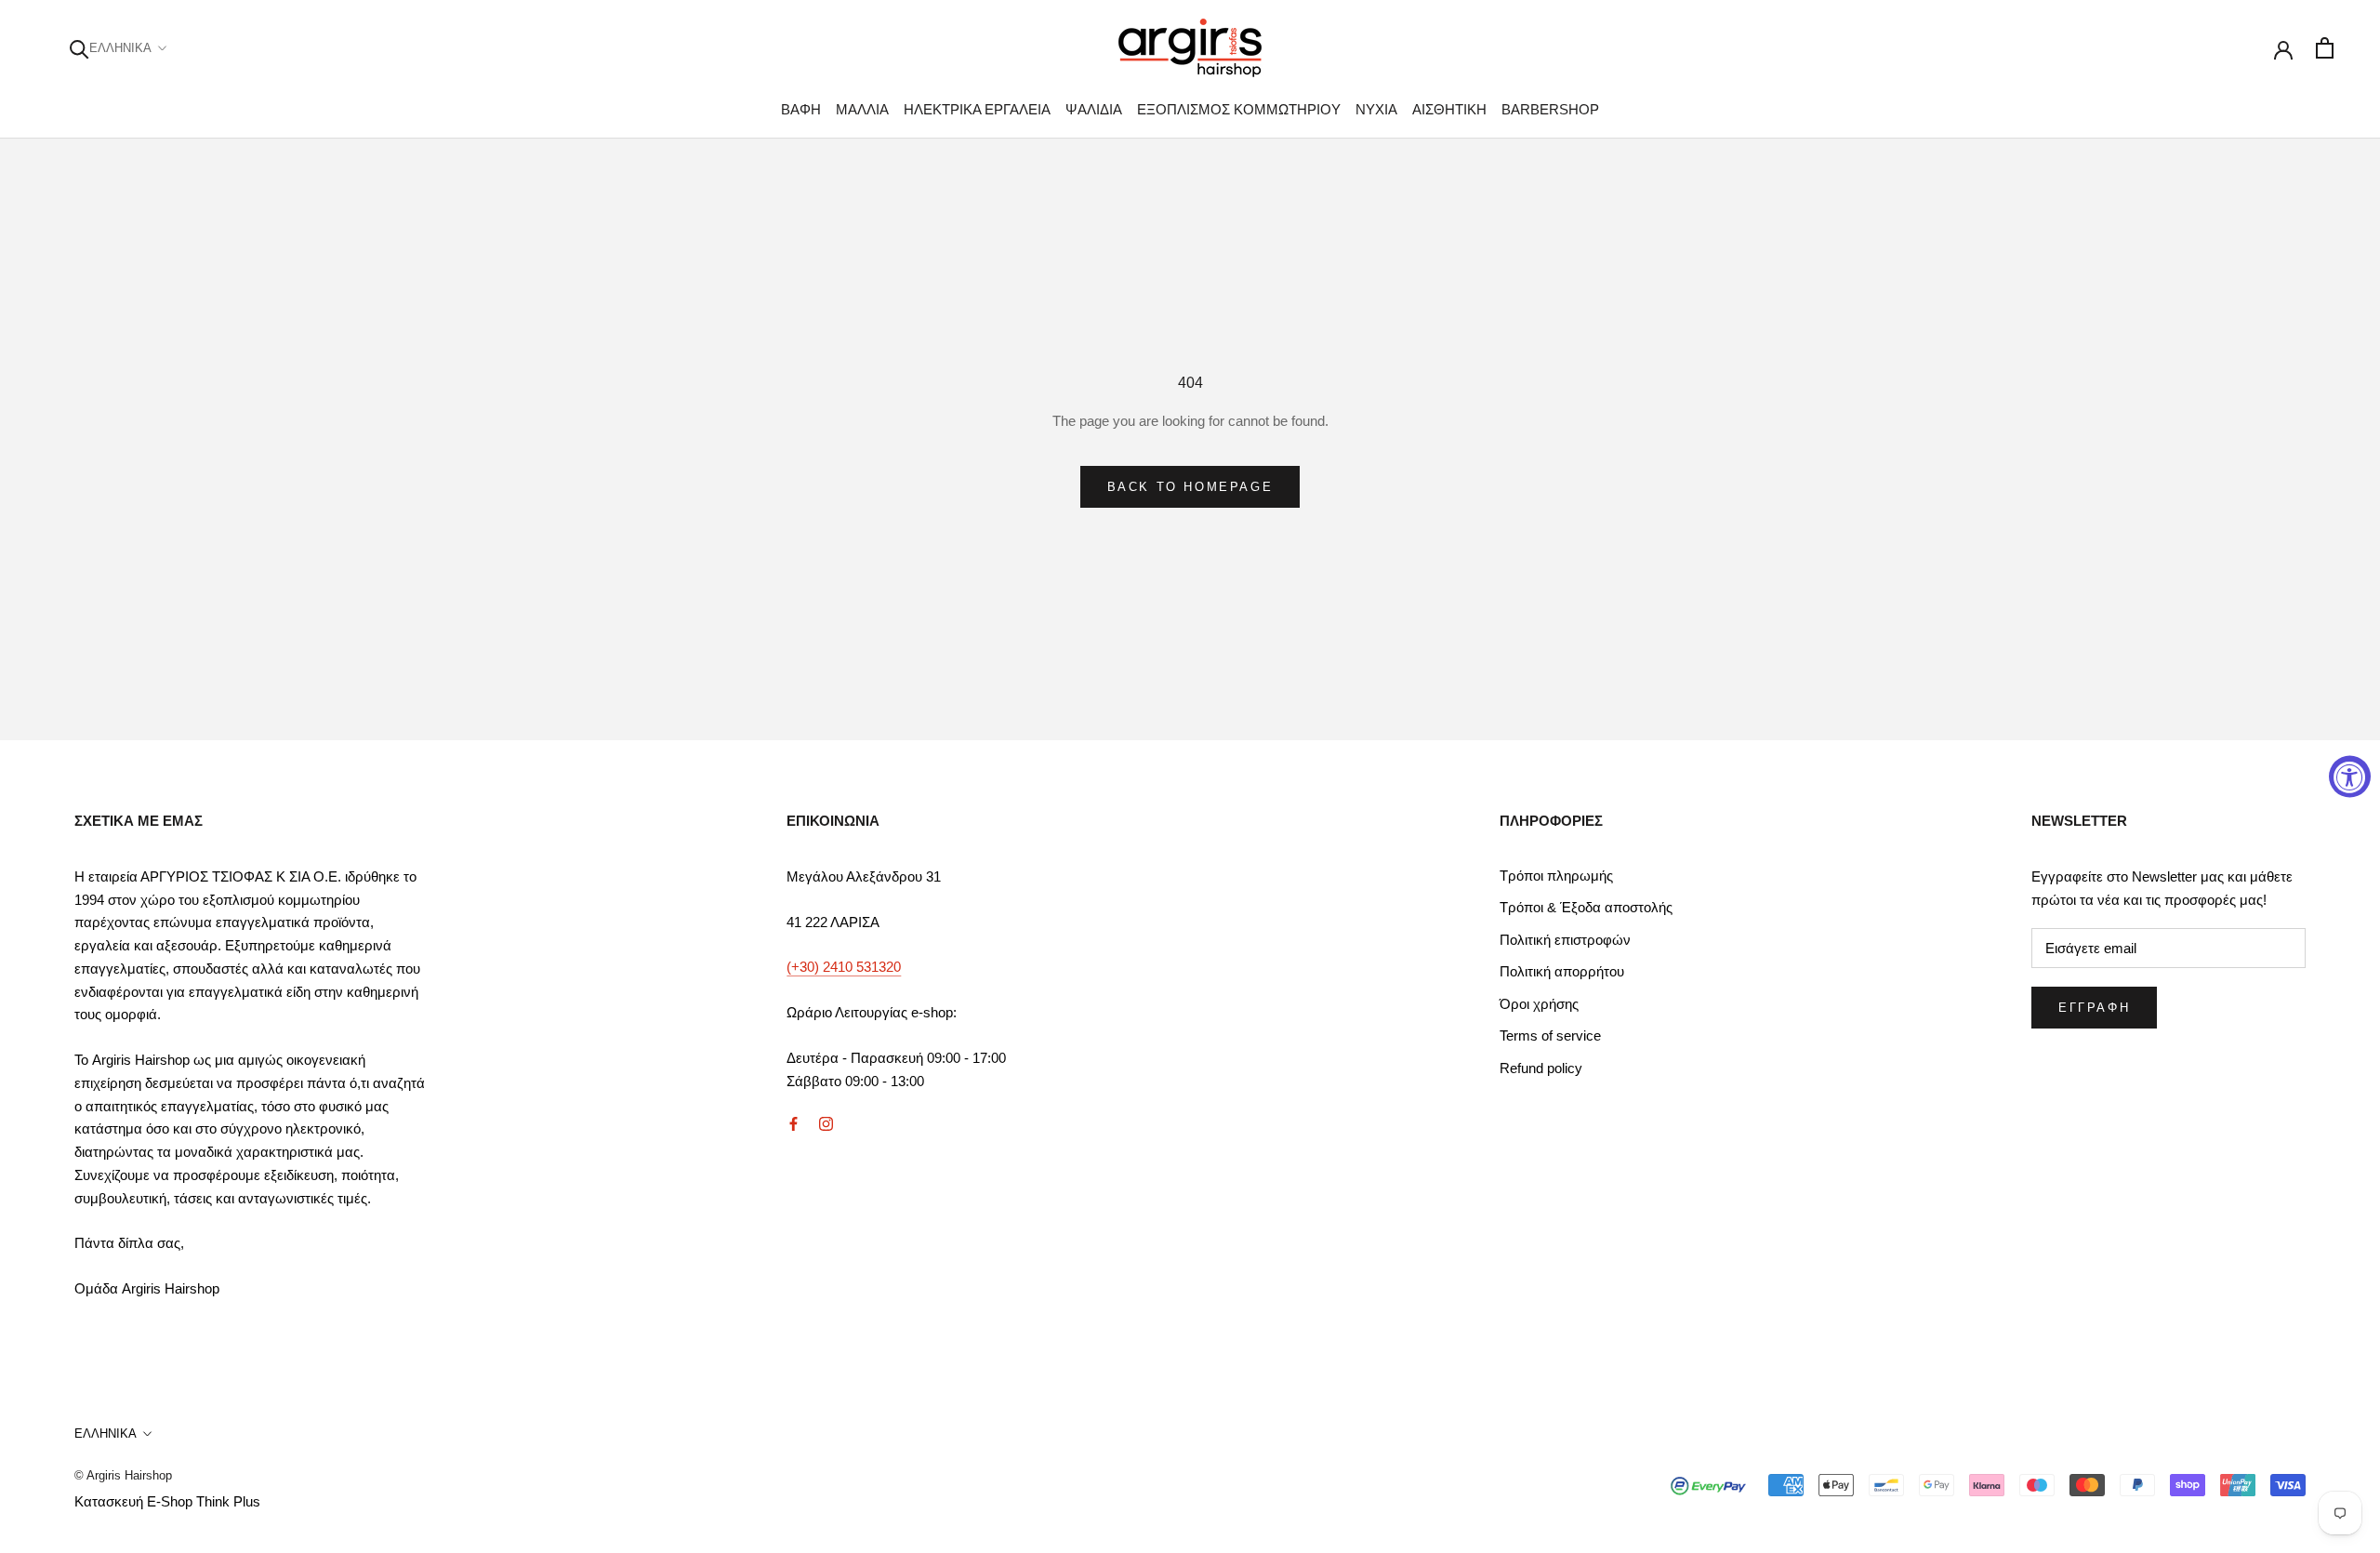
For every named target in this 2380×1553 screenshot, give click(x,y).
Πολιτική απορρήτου (1562, 971)
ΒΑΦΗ (801, 109)
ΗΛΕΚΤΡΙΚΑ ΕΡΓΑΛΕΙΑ (977, 109)
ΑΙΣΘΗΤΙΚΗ (1449, 109)
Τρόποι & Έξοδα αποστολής (1586, 907)
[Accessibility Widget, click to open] (2350, 777)
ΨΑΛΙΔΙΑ (1094, 109)
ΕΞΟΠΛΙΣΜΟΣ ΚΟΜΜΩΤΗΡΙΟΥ (1239, 109)
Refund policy (1541, 1068)
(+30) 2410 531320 (844, 967)
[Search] (79, 48)
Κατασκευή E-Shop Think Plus (167, 1501)
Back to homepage (1190, 487)
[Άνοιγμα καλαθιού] (2325, 48)
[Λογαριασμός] (2283, 48)
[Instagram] (826, 1123)
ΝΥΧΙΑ (1376, 109)
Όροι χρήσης (1539, 1004)
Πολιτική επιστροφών (1565, 940)
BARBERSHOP (1550, 109)
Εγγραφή (2094, 1008)
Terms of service (1550, 1035)
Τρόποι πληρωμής (1556, 876)
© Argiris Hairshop (123, 1475)
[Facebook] (793, 1123)
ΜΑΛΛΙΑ (862, 109)
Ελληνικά (120, 48)
